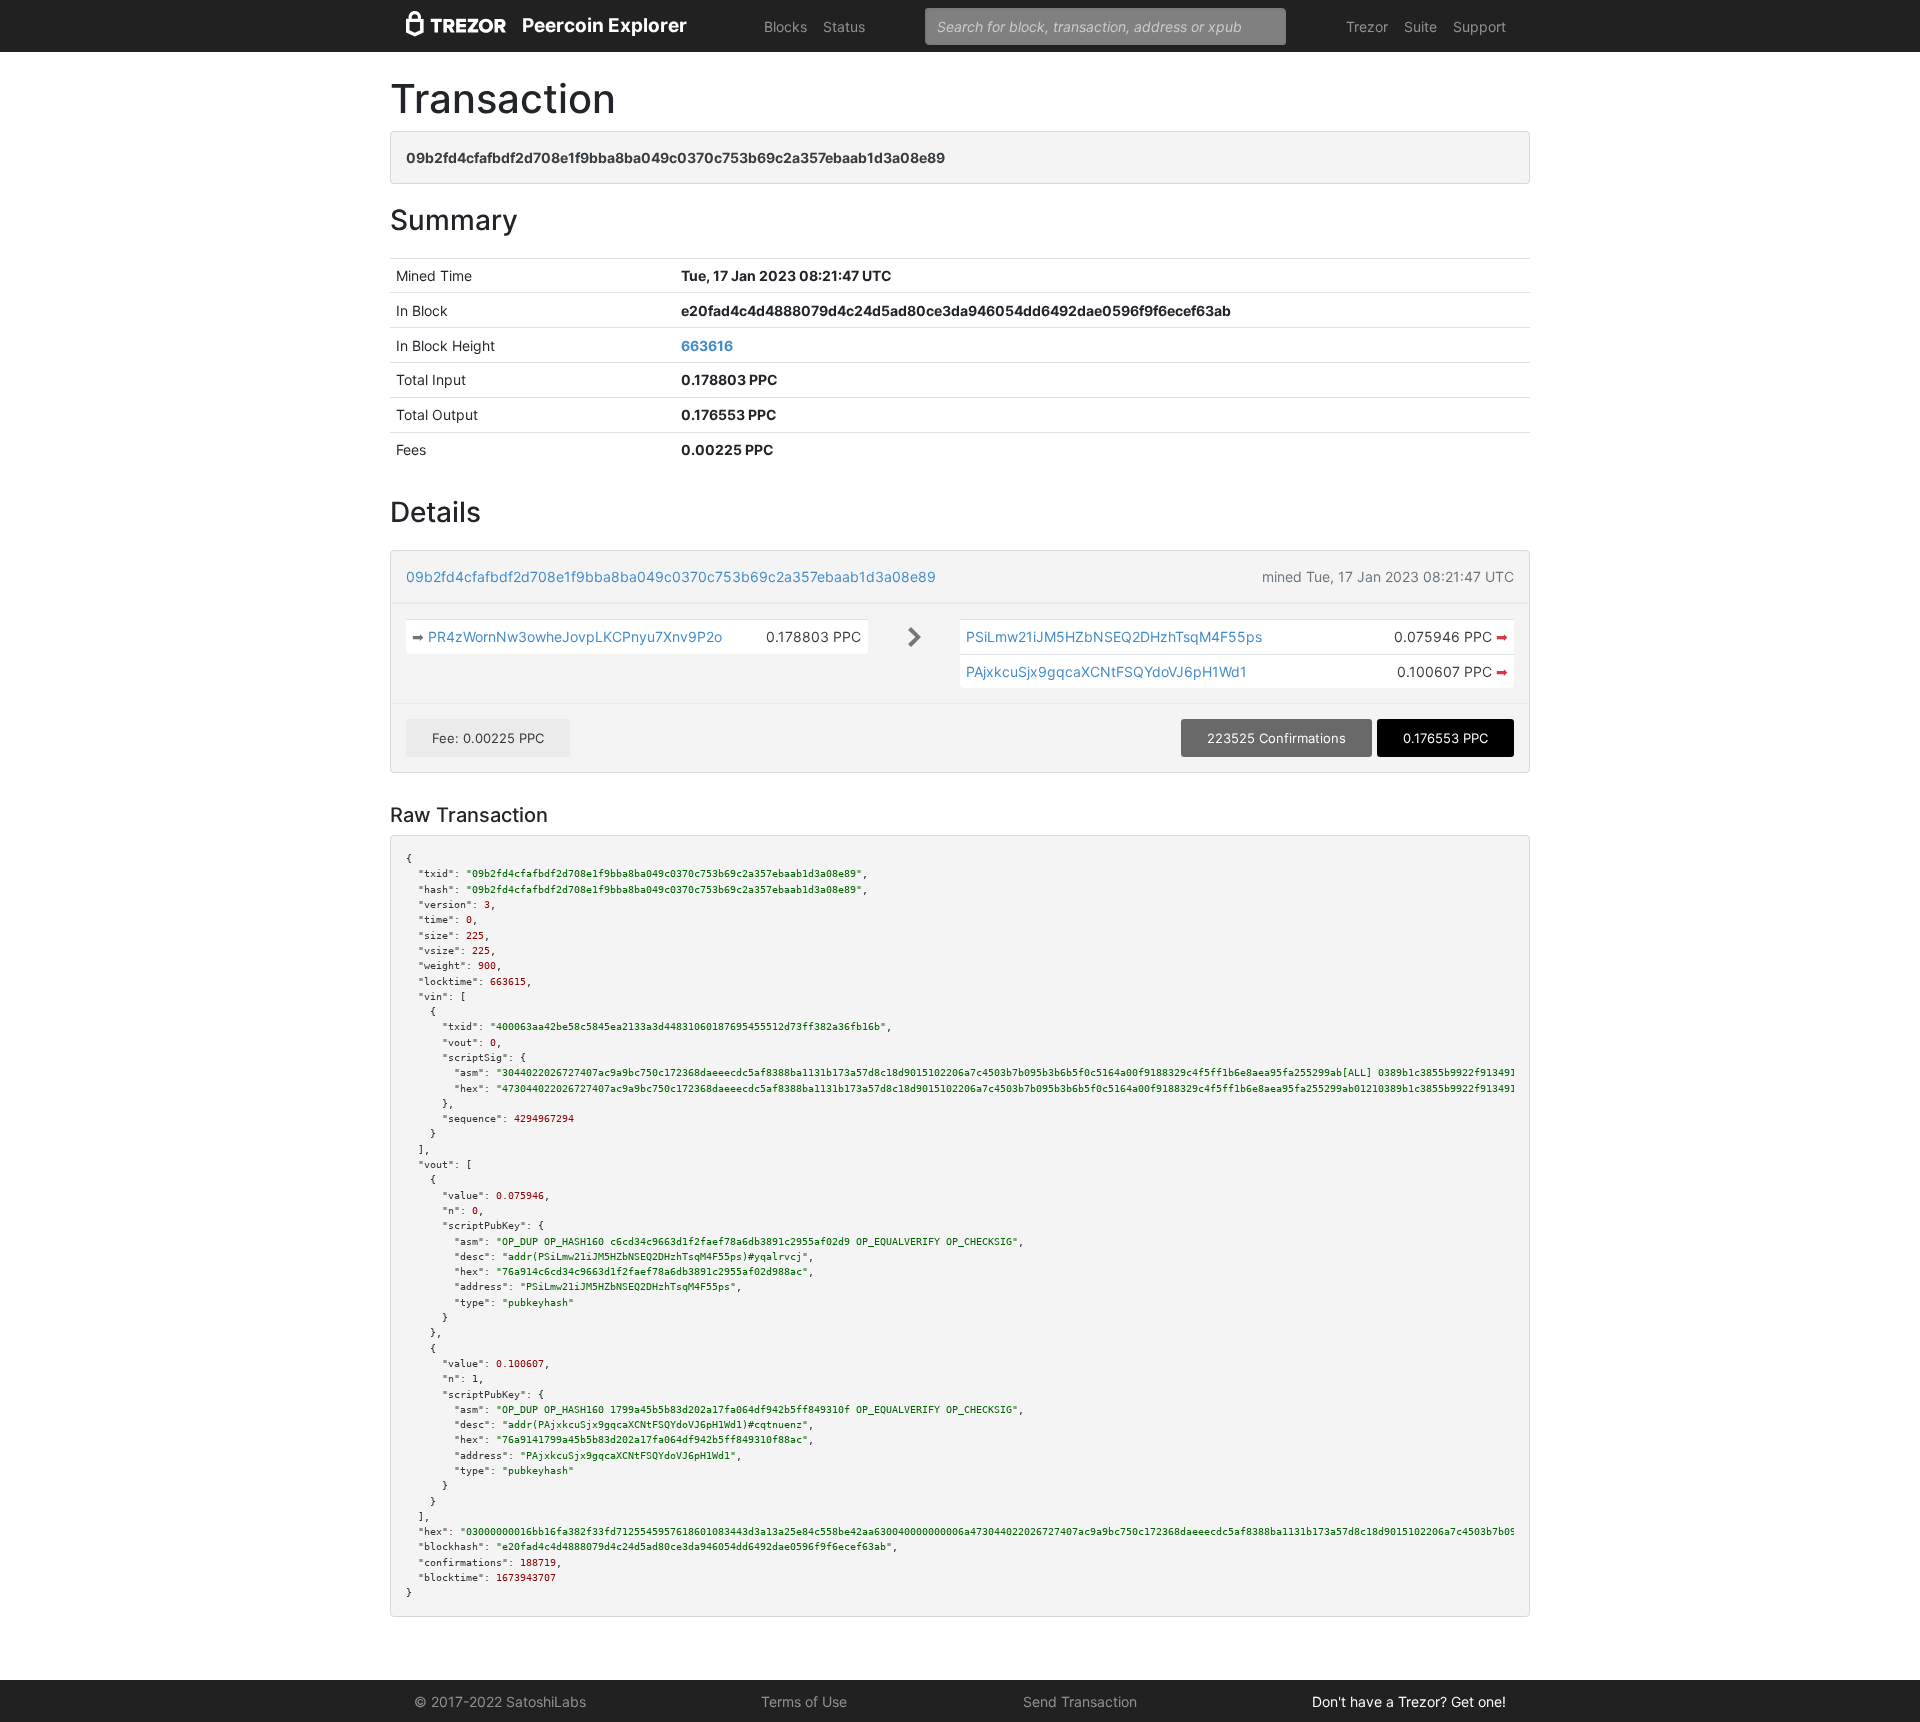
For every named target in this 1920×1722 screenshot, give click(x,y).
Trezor (1367, 26)
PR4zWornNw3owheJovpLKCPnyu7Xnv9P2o (575, 636)
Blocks (785, 26)
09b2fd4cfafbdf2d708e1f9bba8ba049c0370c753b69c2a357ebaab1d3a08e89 (671, 576)
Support (1479, 26)
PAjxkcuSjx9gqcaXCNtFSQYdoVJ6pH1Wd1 (1106, 671)
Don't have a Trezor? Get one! (1409, 1701)
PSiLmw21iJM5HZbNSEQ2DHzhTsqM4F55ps (1114, 636)
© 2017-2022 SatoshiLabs (500, 1701)
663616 (707, 345)
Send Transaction (1080, 1701)
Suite (1420, 26)
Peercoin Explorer (604, 25)
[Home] (456, 26)
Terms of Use (804, 1701)
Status (844, 26)
